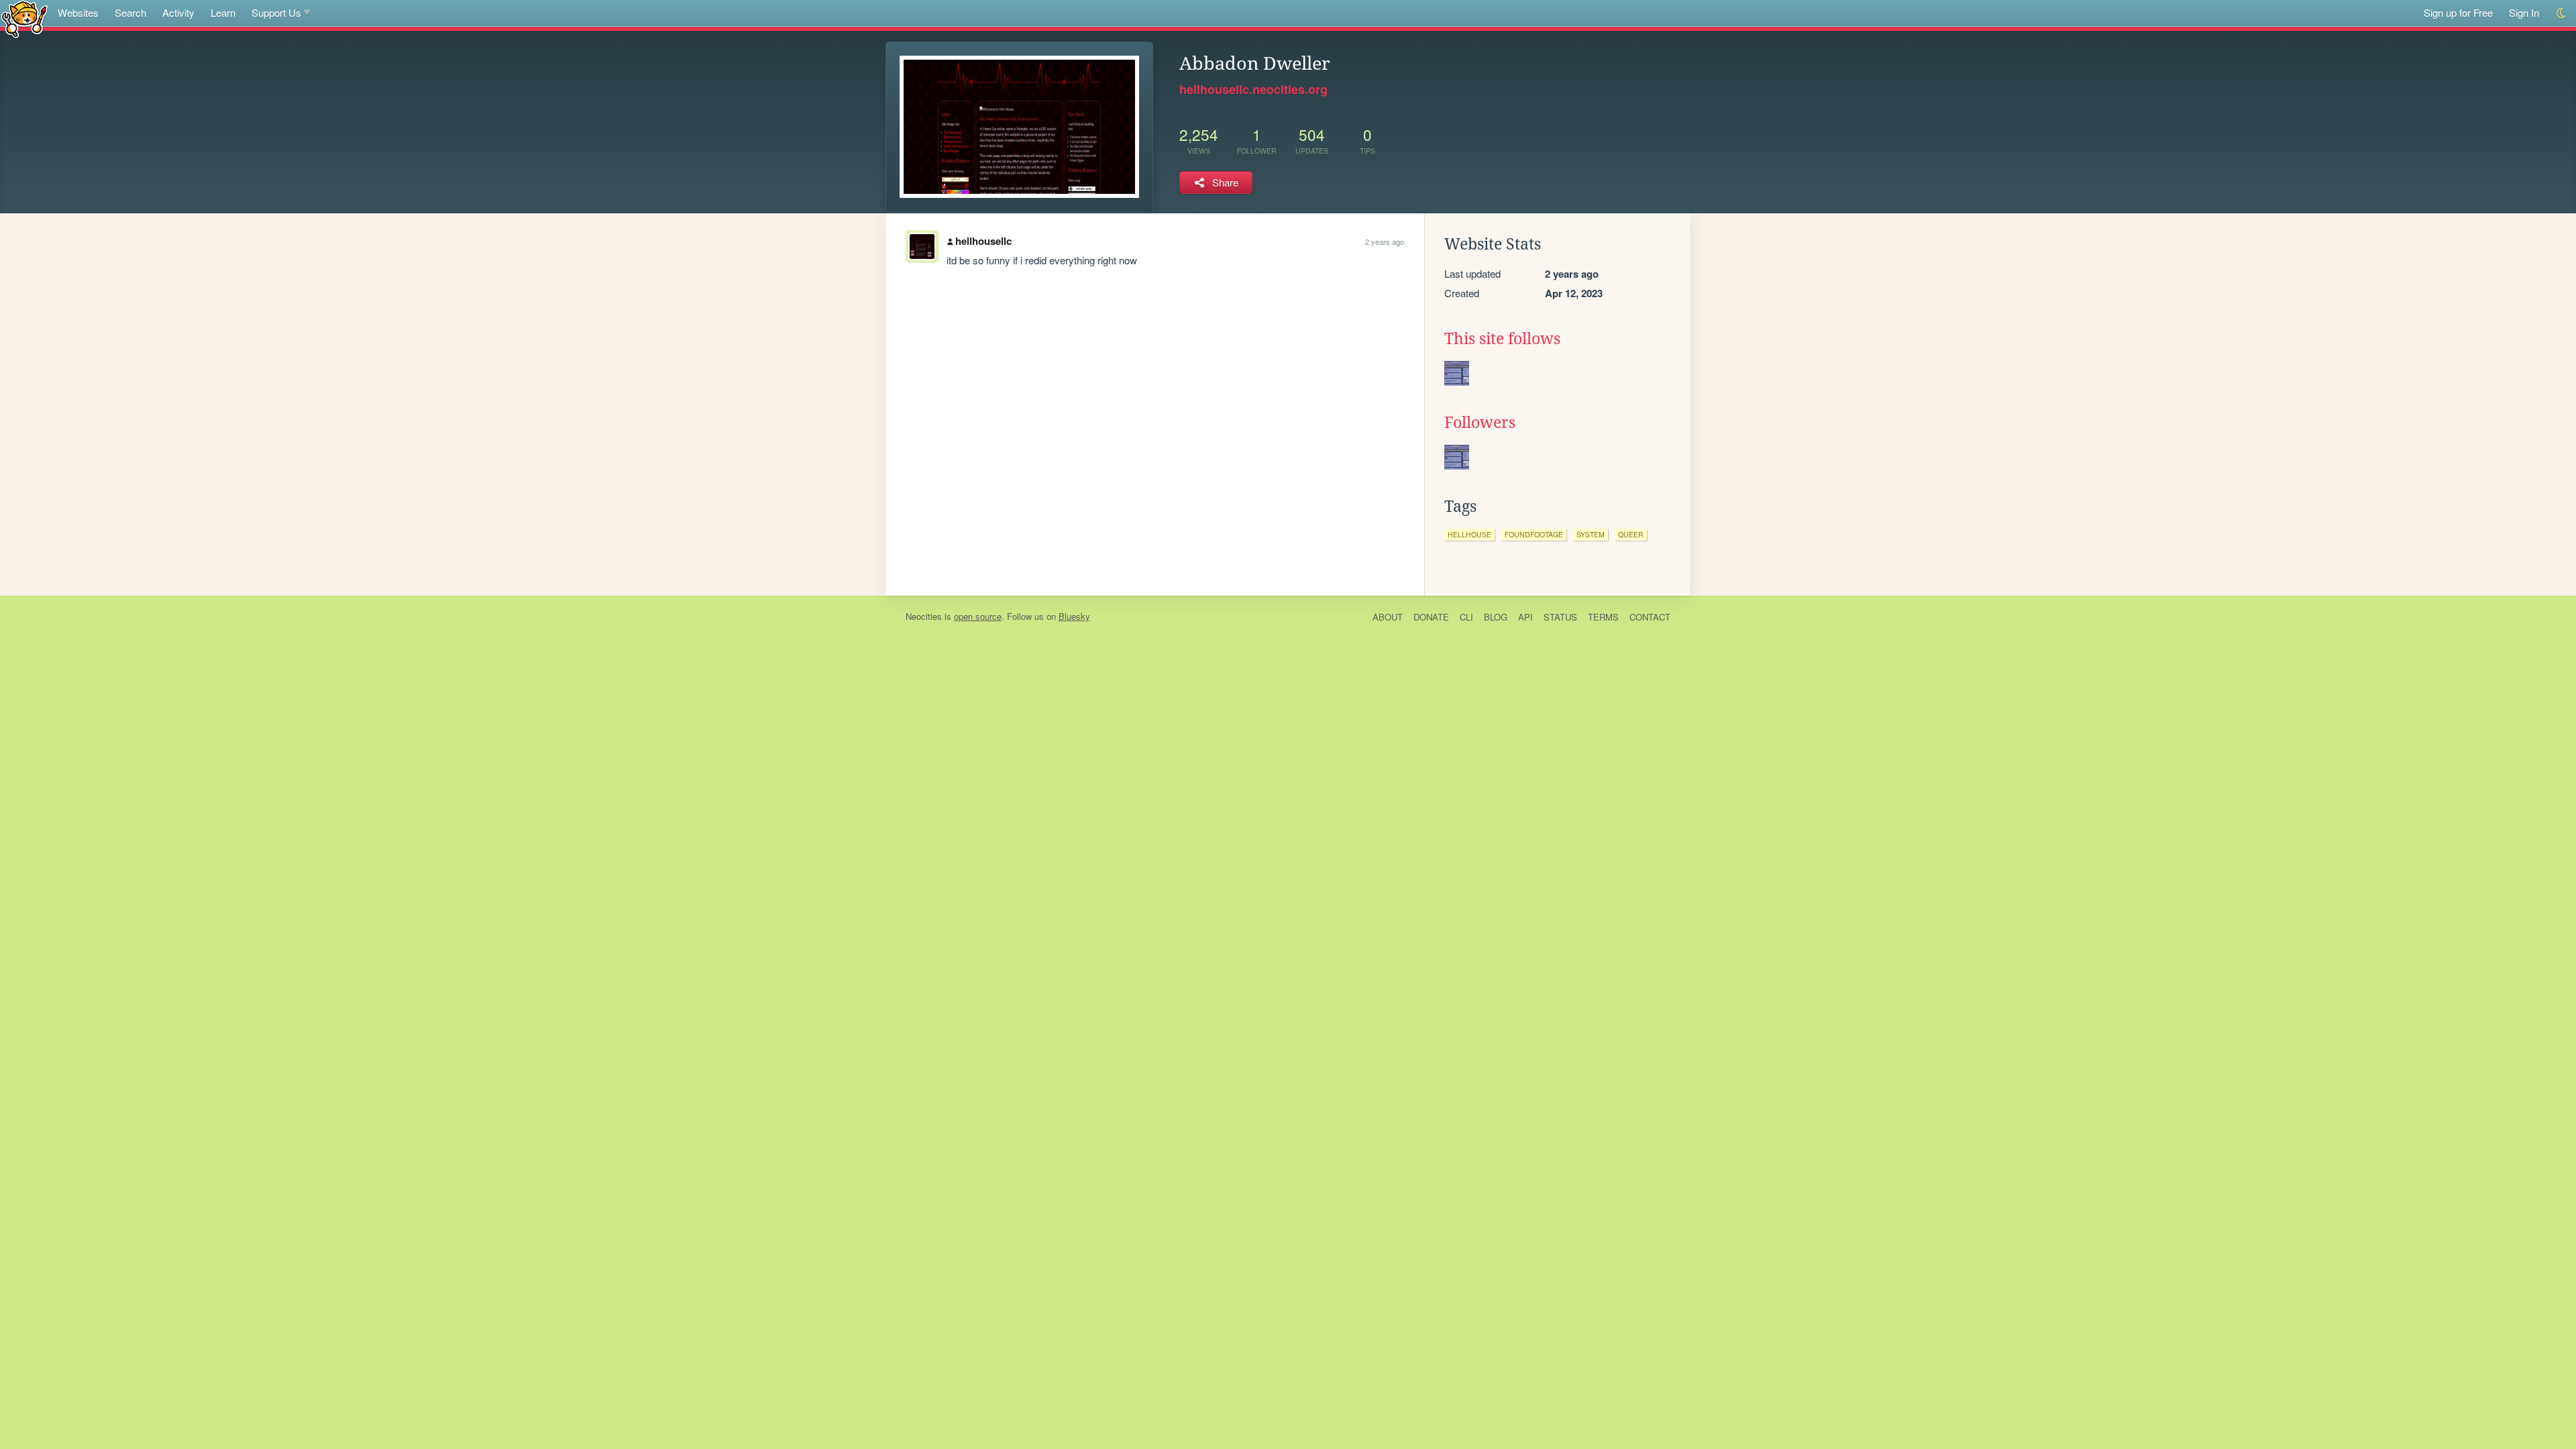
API (1525, 617)
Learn (223, 12)
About (1388, 617)
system (1591, 534)
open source (978, 616)
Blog (1496, 617)
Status (1560, 617)
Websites (78, 12)
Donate (1431, 617)
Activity (178, 12)
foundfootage (1534, 534)
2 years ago (1385, 241)
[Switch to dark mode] (2562, 13)
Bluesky (1074, 616)
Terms (1603, 617)
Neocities (924, 616)
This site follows (1502, 339)
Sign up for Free (2458, 12)
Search (130, 12)
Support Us (276, 12)
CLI (1466, 617)
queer (1631, 534)
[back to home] (24, 18)
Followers (1480, 423)
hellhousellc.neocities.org (1253, 89)
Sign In (2524, 12)
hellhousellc (983, 241)
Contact (1650, 617)
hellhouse (1469, 534)
